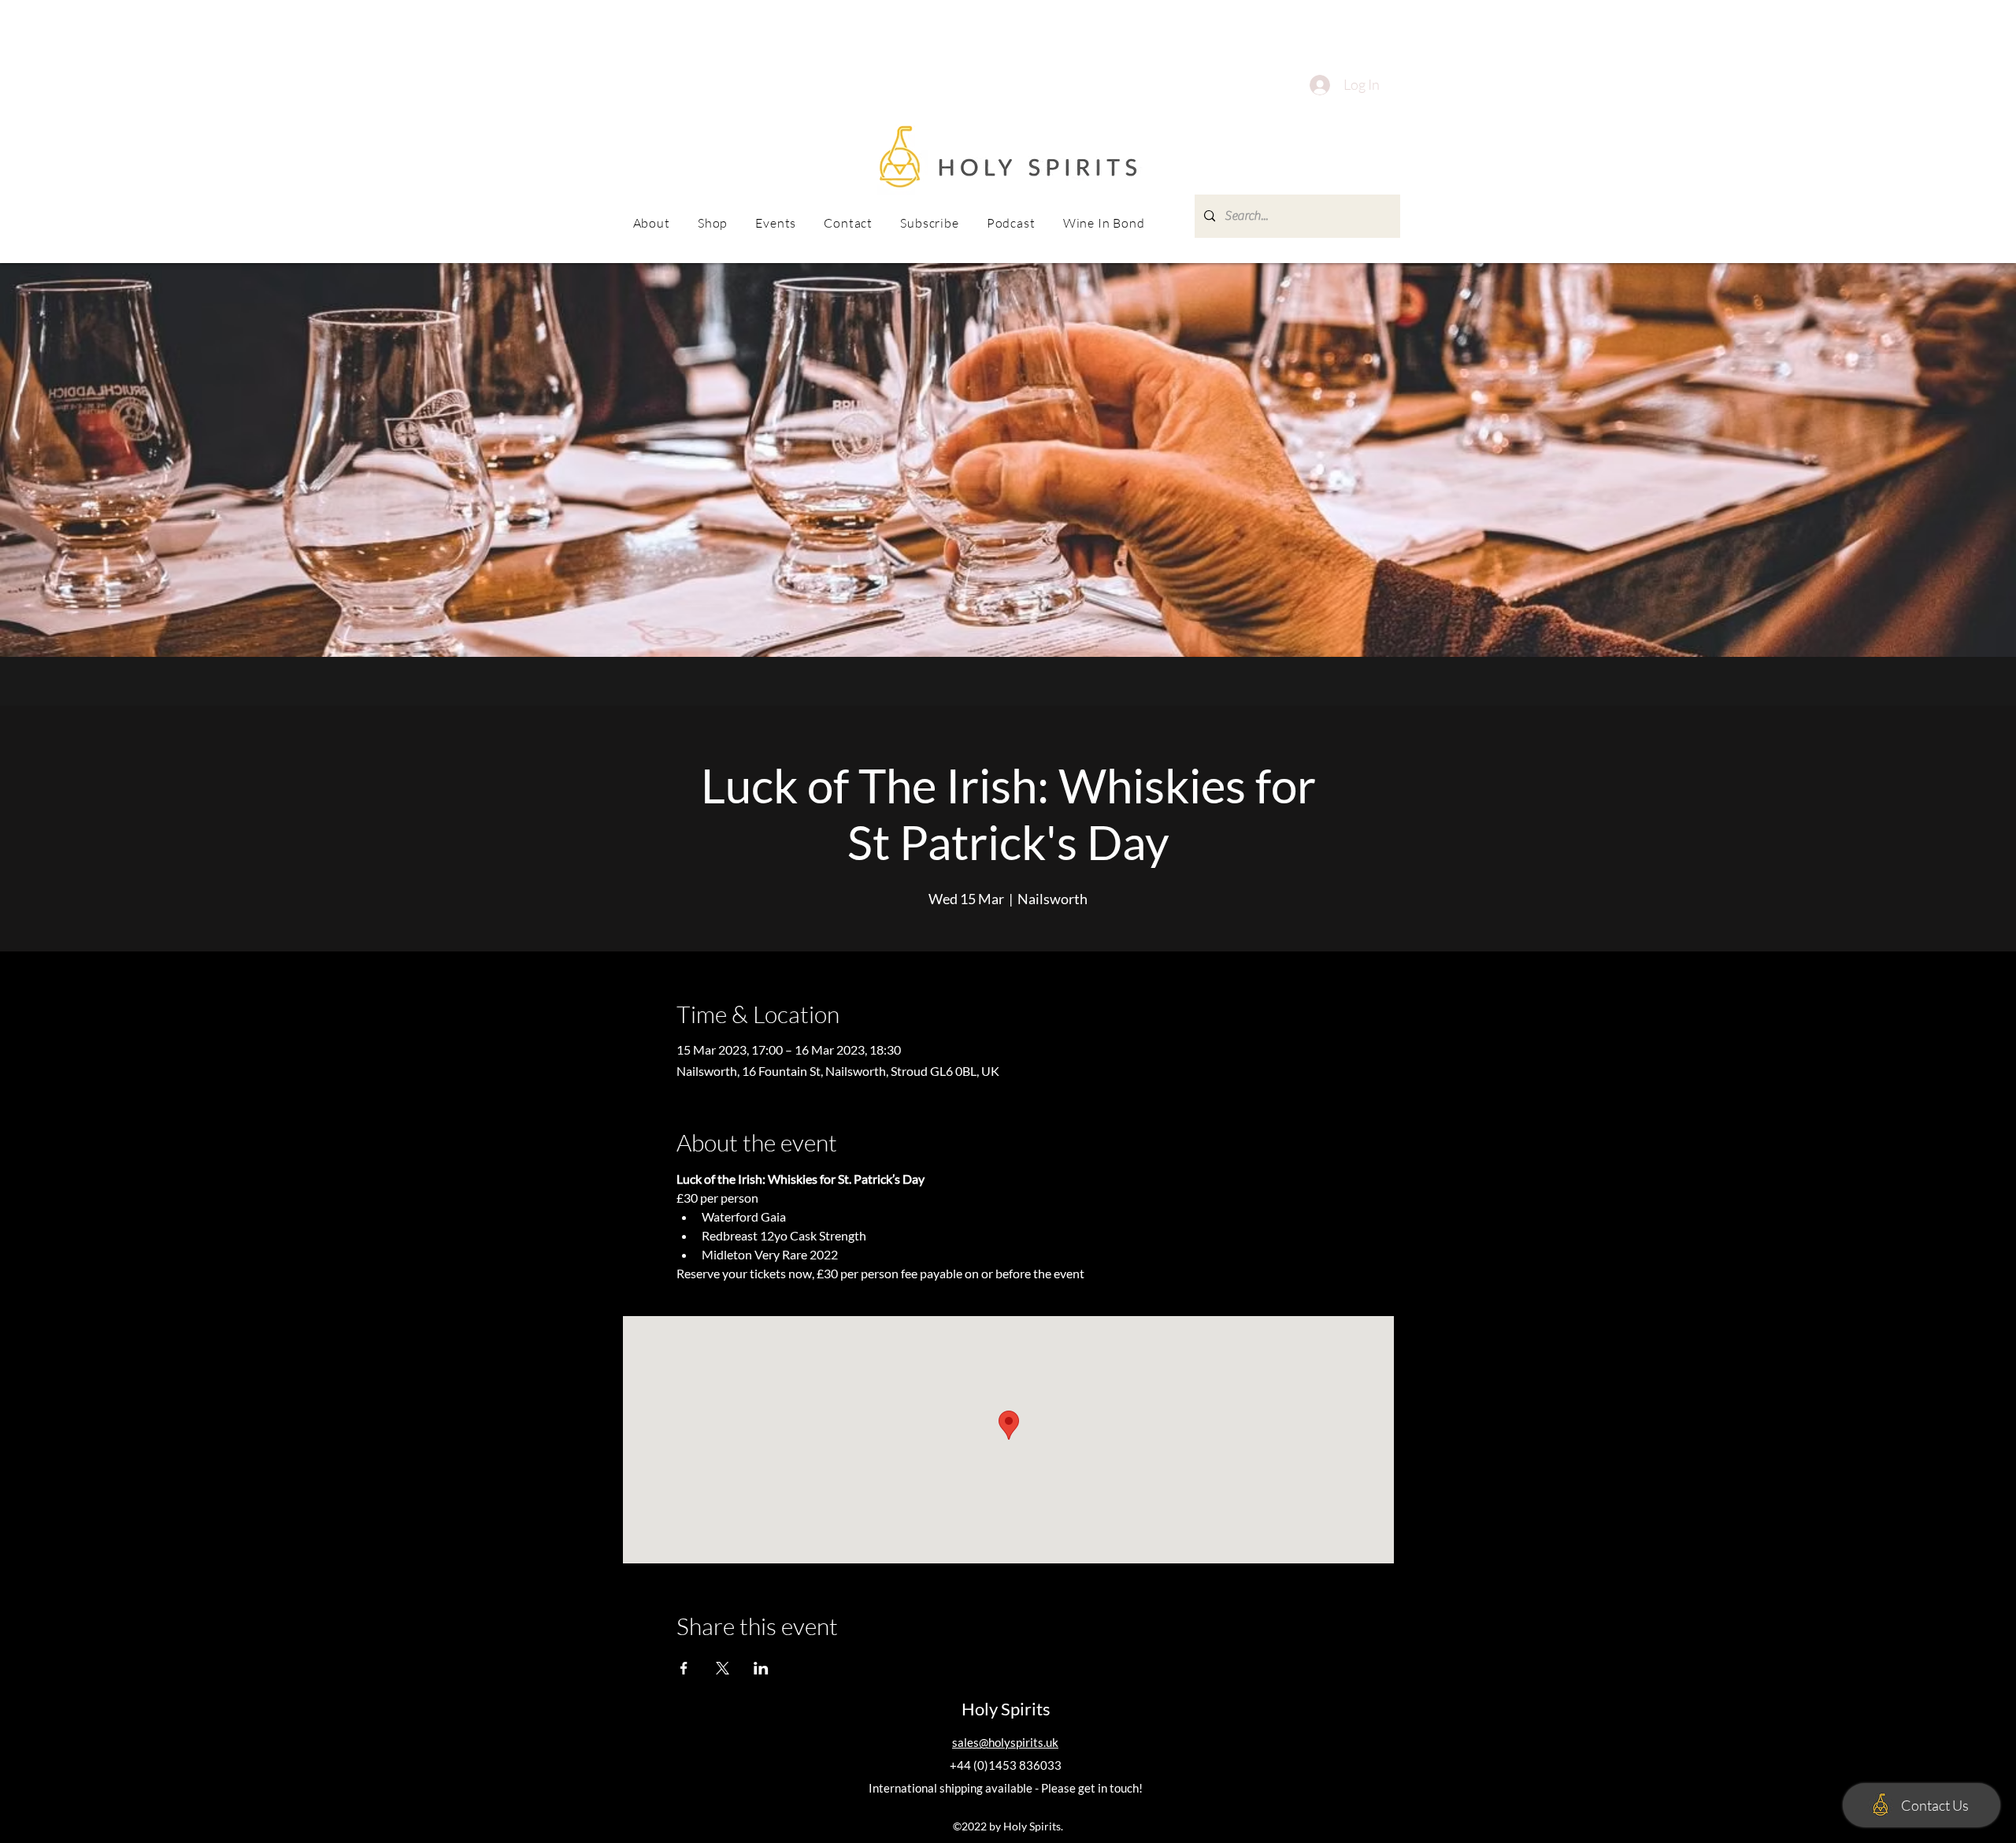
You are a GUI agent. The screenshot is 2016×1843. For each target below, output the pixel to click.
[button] (776, 223)
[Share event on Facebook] (684, 1668)
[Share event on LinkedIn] (761, 1668)
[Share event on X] (723, 1668)
